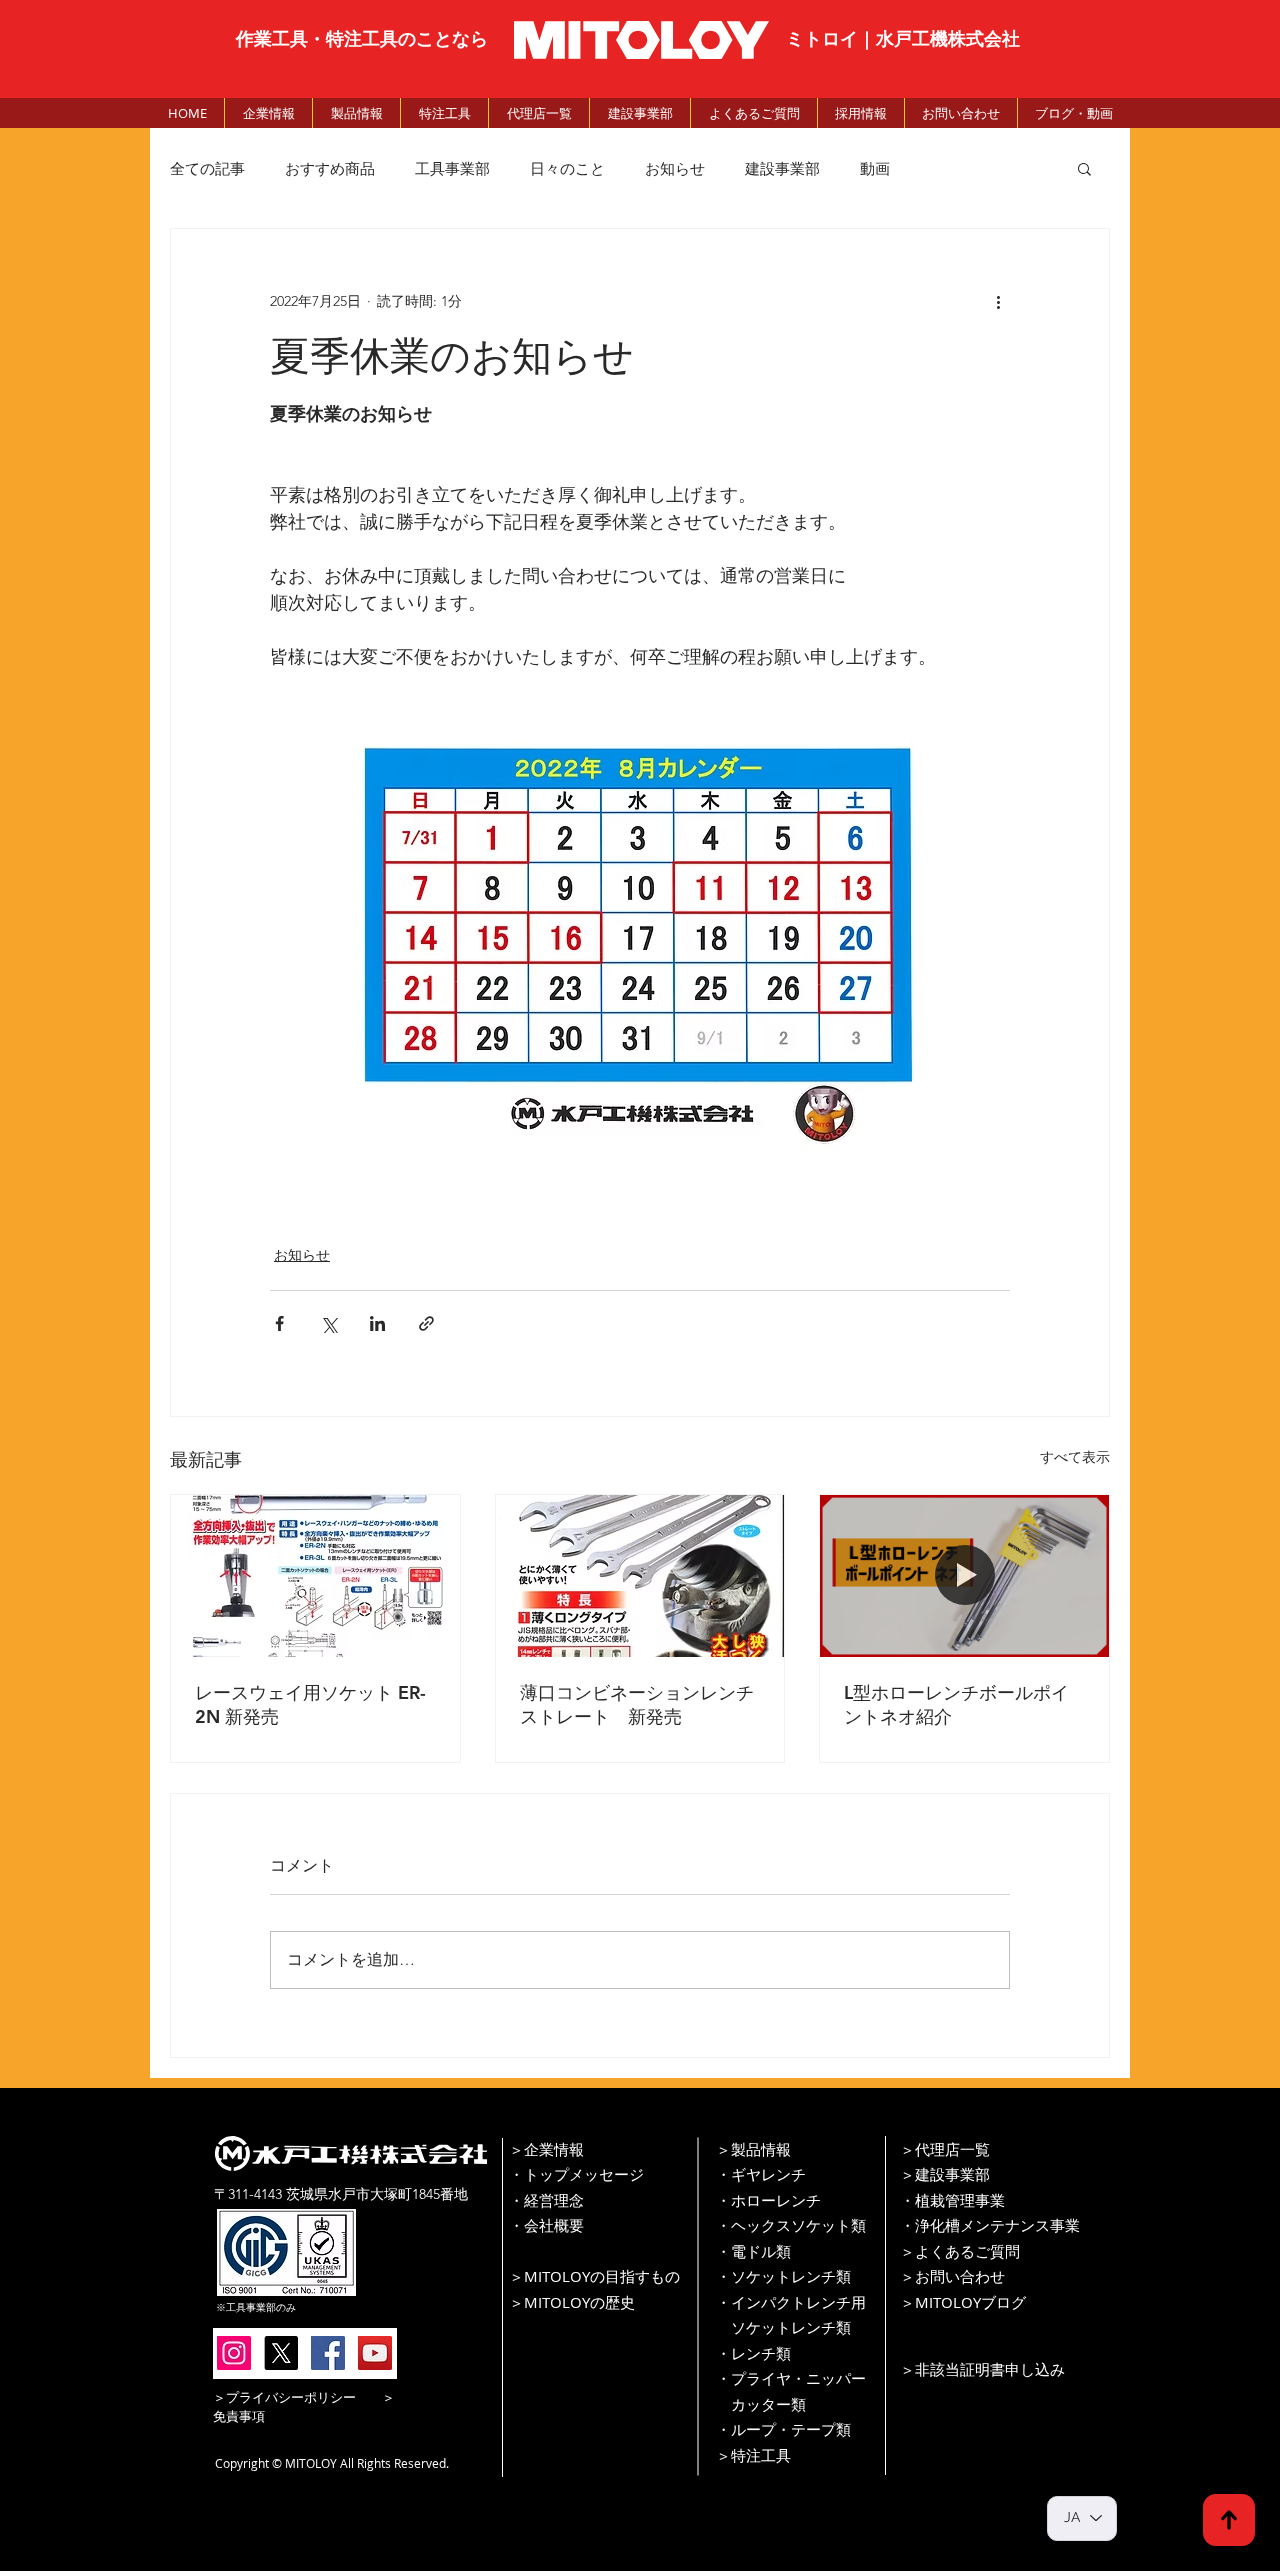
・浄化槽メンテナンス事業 (990, 2225)
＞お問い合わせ (952, 2276)
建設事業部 (782, 168)
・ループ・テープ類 (783, 2429)
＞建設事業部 (945, 2174)
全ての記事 (207, 168)
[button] (1084, 168)
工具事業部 (452, 168)
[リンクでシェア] (426, 1323)
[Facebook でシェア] (279, 1323)
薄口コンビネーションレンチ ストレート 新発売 (640, 1704)
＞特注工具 (753, 2455)
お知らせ (675, 168)
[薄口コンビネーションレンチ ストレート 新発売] (640, 1576)
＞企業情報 (546, 2149)
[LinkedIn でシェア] (377, 1323)
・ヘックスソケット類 (791, 2225)
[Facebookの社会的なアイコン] (328, 2353)
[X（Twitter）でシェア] (328, 1323)
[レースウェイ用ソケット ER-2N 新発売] (315, 1576)
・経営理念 (546, 2200)
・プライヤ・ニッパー (791, 2378)
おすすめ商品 (330, 168)
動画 (875, 168)
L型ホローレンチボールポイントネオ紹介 (956, 1704)
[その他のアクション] (998, 301)
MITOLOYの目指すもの (602, 2276)
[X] (281, 2353)
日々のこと (567, 168)
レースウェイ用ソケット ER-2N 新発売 (310, 1704)
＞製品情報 (753, 2149)
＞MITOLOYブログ (963, 2302)
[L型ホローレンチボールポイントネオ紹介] (964, 1576)
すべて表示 (1075, 1457)
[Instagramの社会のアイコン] (234, 2353)
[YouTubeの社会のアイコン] (375, 2353)
